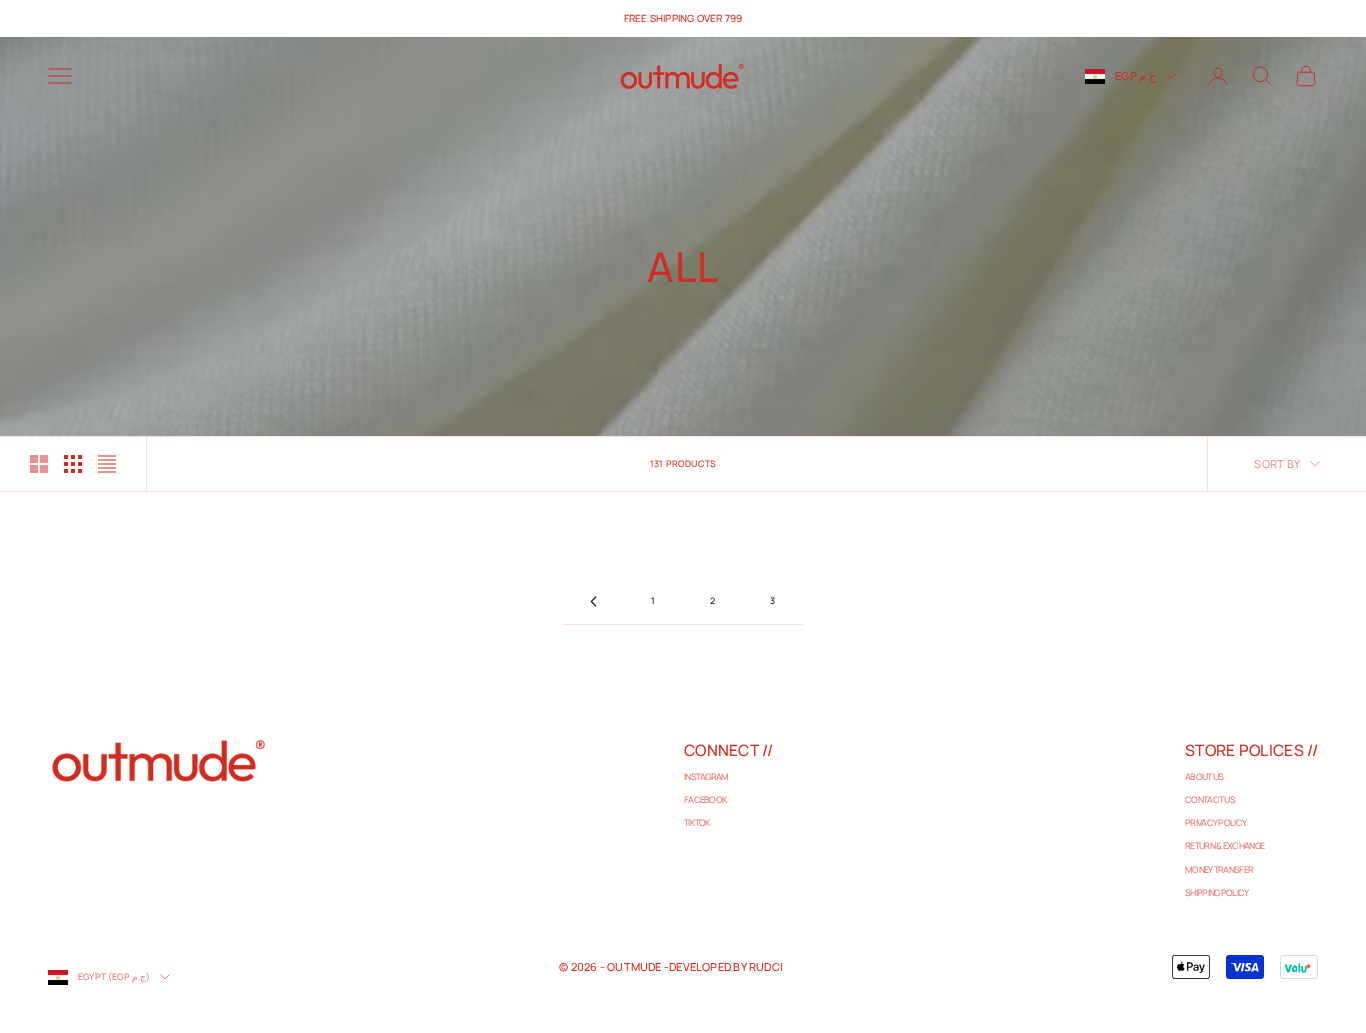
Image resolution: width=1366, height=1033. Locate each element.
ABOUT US (1204, 776)
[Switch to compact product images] (107, 464)
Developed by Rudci (726, 966)
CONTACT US (1210, 799)
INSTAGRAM (706, 776)
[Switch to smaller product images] (73, 464)
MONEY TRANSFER (1219, 869)
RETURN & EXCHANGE (1224, 845)
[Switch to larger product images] (39, 464)
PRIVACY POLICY (1215, 822)
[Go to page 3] (593, 601)
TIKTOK (697, 822)
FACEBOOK (705, 799)
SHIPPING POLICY (1217, 892)
